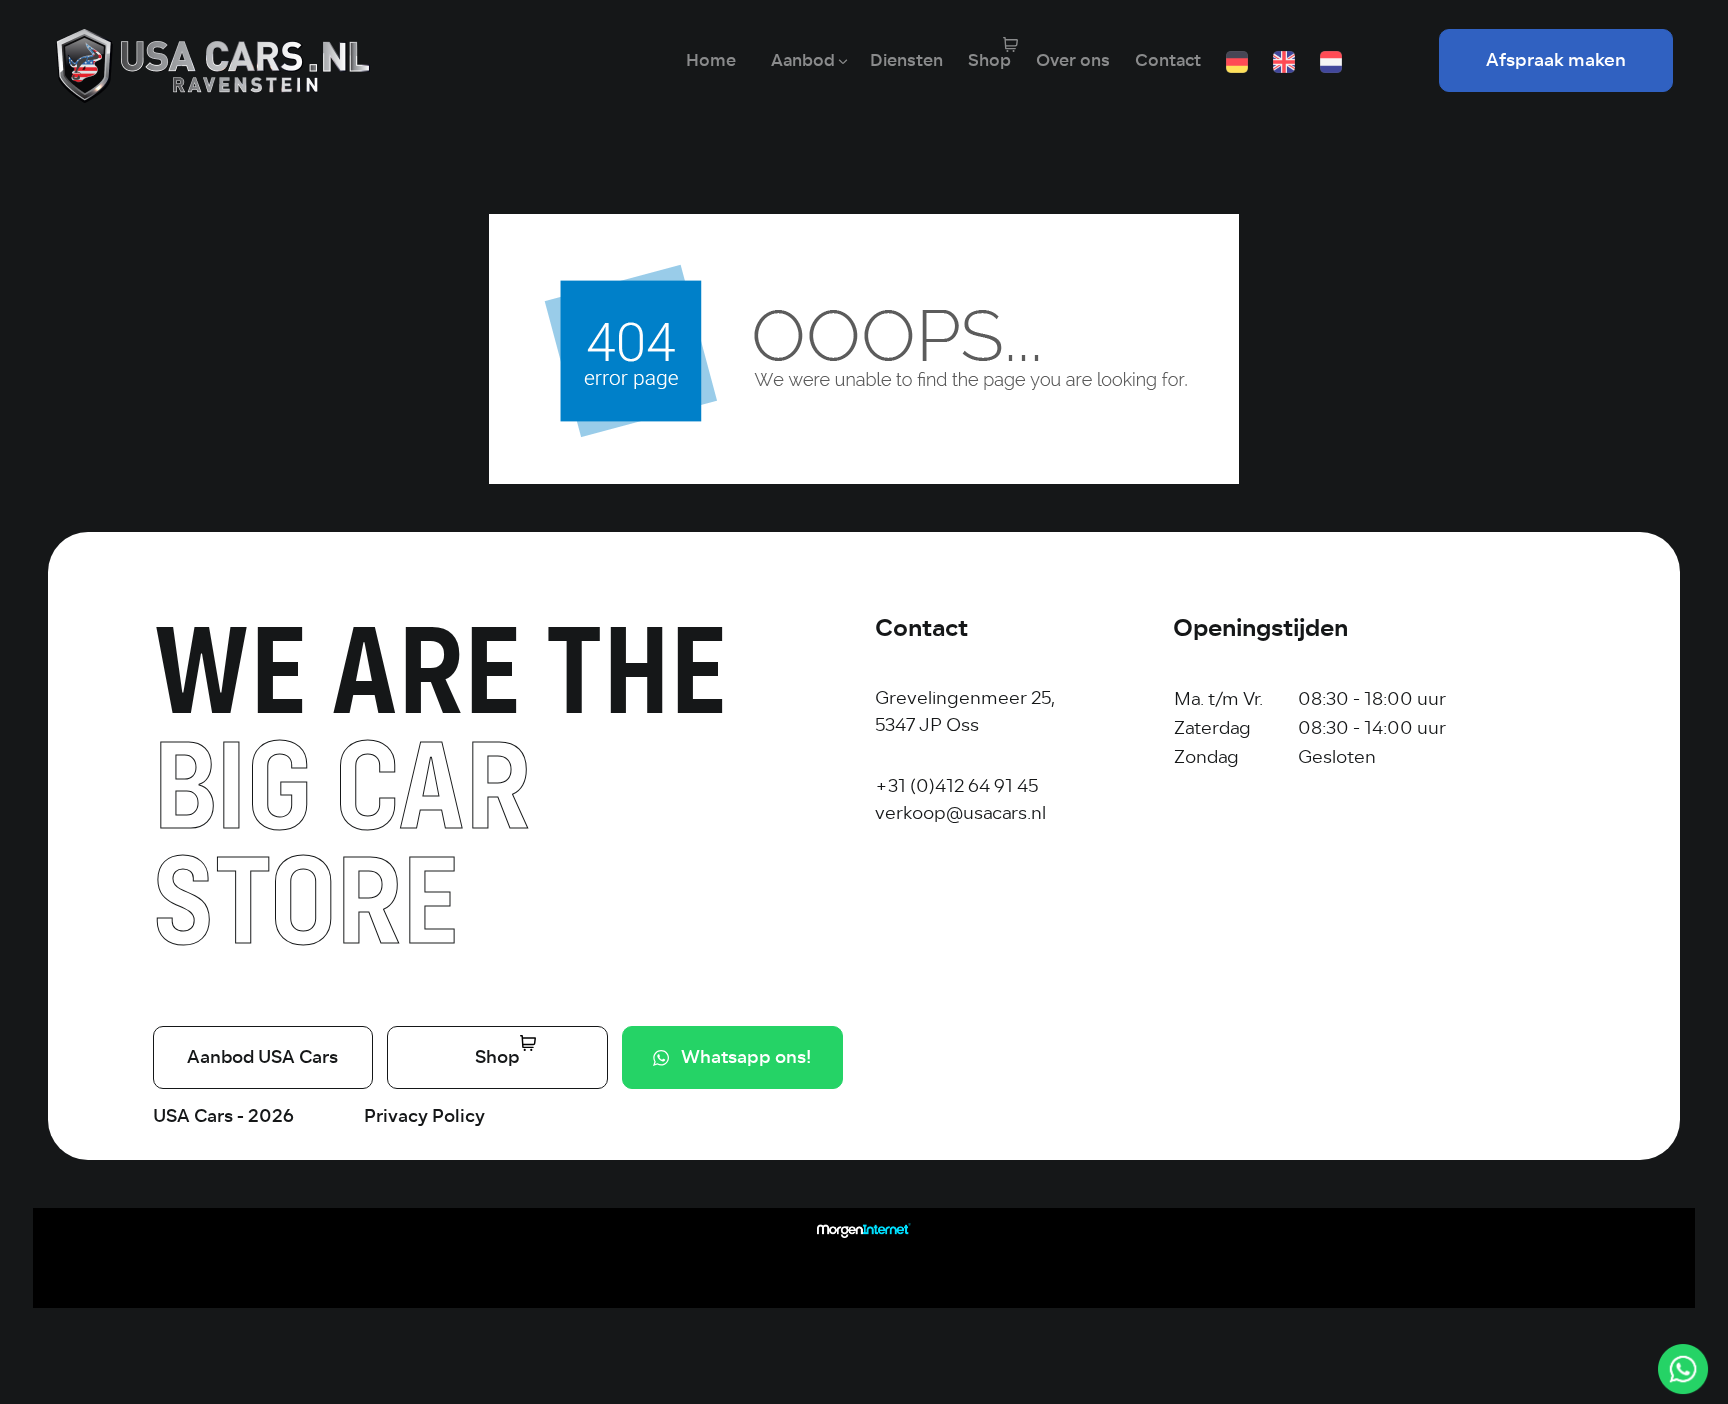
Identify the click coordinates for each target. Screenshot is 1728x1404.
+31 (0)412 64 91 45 (956, 786)
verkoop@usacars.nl (960, 813)
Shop (989, 60)
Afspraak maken (1556, 60)
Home (711, 60)
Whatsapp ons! (746, 1057)
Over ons (1073, 60)
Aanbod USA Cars (262, 1057)
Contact (1168, 60)
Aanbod (803, 60)
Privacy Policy (424, 1116)
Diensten (906, 60)
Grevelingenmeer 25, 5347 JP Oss (965, 711)
